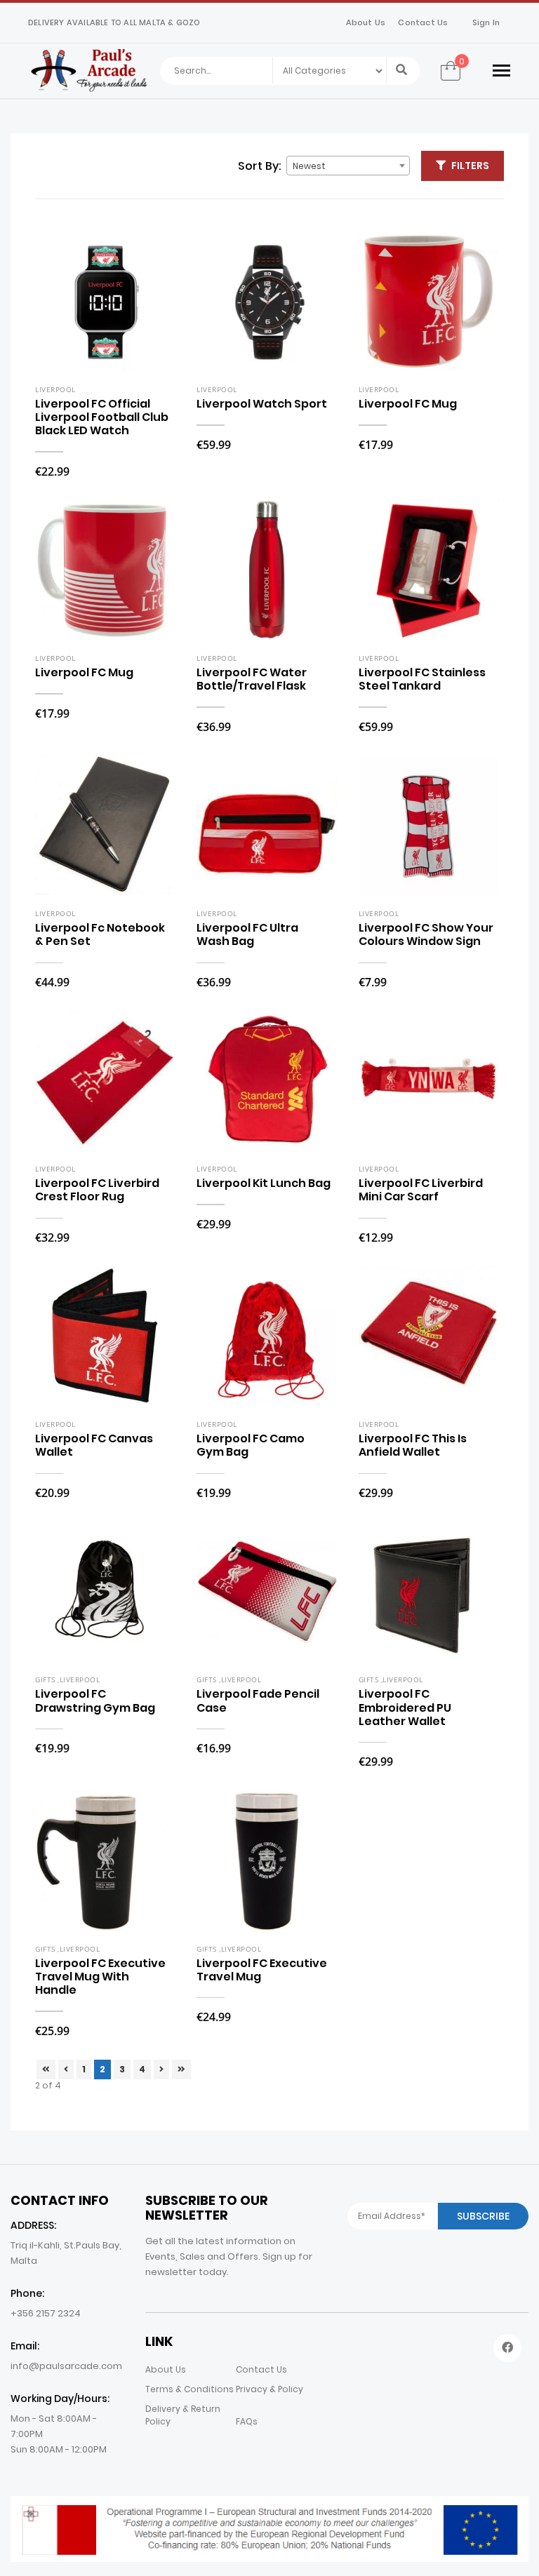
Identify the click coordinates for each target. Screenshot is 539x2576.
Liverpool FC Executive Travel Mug (262, 1970)
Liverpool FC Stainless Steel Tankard (422, 679)
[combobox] (348, 166)
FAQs (247, 2421)
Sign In (486, 22)
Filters (470, 166)
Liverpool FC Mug (408, 404)
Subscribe (483, 2216)
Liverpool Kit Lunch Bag (264, 1183)
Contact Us (423, 22)
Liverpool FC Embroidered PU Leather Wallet (405, 1707)
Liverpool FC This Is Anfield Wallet (413, 1445)
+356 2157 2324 (46, 2313)
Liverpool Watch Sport (262, 404)
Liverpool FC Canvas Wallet (94, 1445)
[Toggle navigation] (501, 71)
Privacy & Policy (269, 2389)
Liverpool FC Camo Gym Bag (251, 1445)
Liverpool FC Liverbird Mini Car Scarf (421, 1190)
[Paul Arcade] (89, 70)
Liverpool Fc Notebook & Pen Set (100, 934)
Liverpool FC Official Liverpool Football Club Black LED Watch (102, 417)
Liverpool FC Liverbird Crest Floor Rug (97, 1190)
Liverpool (55, 389)
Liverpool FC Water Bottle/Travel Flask (252, 679)
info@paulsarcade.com (66, 2366)
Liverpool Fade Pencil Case (258, 1700)
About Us (366, 22)
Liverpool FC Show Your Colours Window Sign (426, 934)
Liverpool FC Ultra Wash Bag (247, 934)
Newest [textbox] (309, 166)
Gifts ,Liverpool (67, 1679)
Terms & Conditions (189, 2389)
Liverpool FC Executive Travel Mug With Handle (100, 1977)
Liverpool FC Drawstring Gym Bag (95, 1700)
